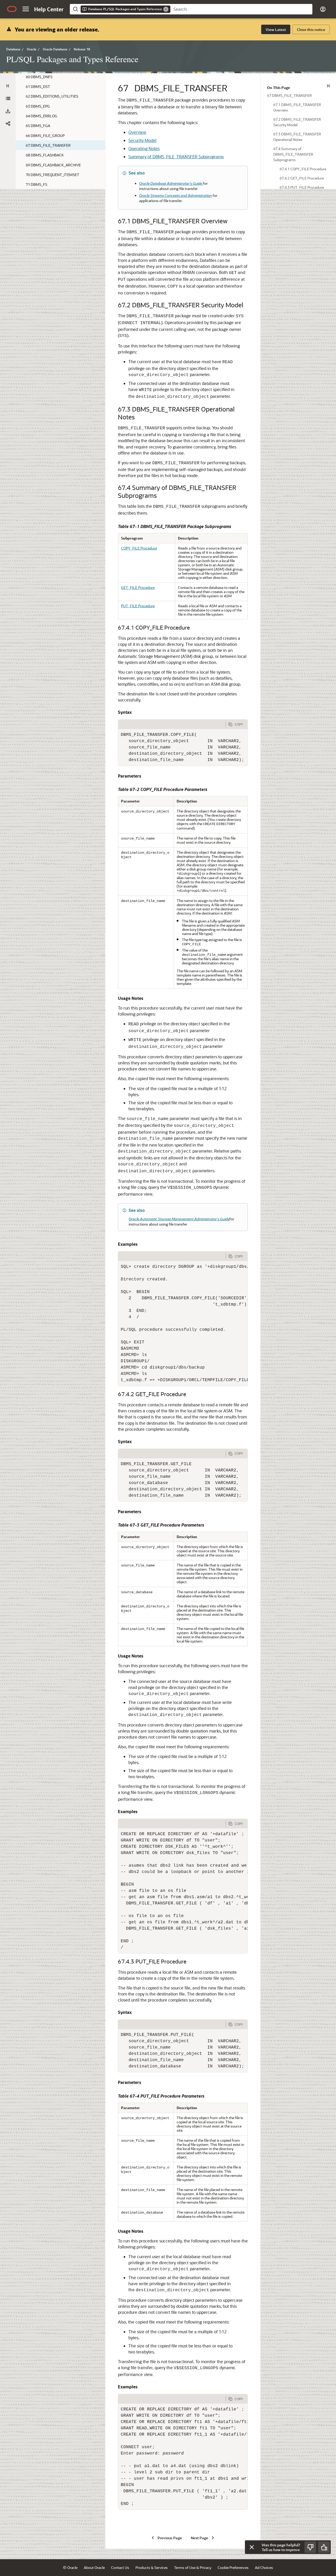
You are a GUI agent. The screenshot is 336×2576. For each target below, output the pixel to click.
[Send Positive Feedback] (324, 2547)
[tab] (172, 724)
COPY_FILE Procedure (139, 548)
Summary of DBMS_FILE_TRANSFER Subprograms (176, 157)
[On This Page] (328, 86)
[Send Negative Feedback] (310, 2547)
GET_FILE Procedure (138, 587)
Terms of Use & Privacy (193, 2567)
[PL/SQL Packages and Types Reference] (8, 98)
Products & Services (152, 2567)
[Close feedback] (252, 2547)
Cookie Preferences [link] (233, 2567)
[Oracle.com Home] (12, 9)
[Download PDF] (8, 111)
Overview (137, 132)
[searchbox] (241, 9)
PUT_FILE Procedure (138, 606)
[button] (26, 9)
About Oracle (94, 2567)
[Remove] (166, 9)
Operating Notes (144, 148)
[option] (298, 95)
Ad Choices (264, 2567)
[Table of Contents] (8, 86)
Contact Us (120, 2567)
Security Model (142, 140)
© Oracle (70, 2567)
